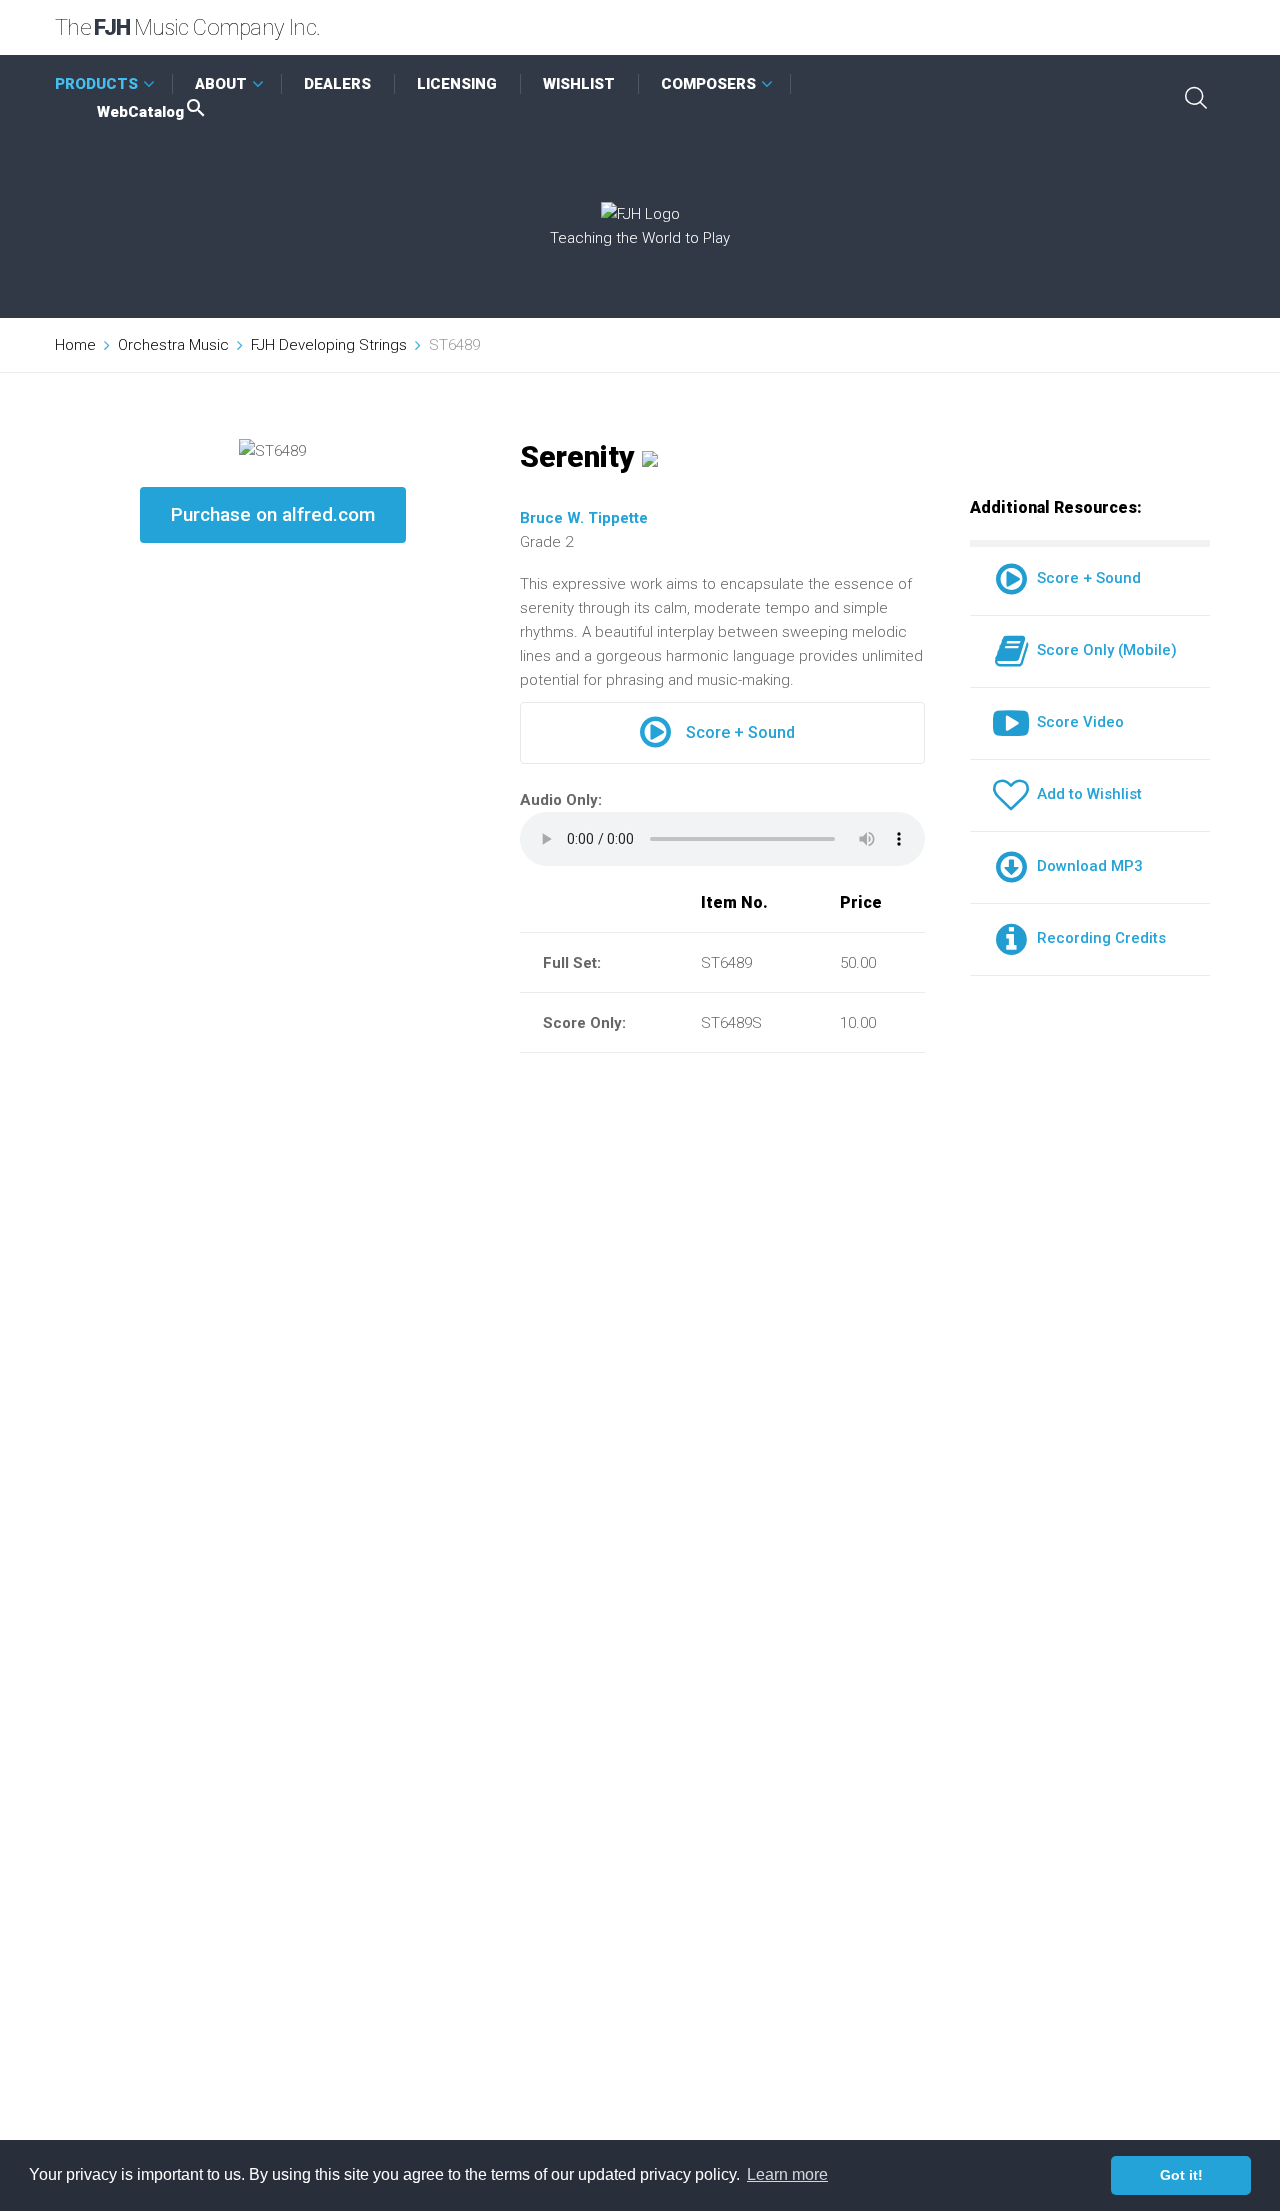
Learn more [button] (787, 2174)
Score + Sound (740, 732)
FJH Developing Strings (329, 345)
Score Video (1076, 722)
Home (75, 345)
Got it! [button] (1181, 2175)
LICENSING (457, 84)
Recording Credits (1097, 938)
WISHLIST (579, 84)
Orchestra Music (173, 345)
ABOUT (221, 84)
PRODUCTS (96, 84)
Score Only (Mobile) (1103, 650)
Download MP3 (1086, 866)
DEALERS (337, 84)
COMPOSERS (708, 84)
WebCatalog (140, 112)
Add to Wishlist (1085, 794)
